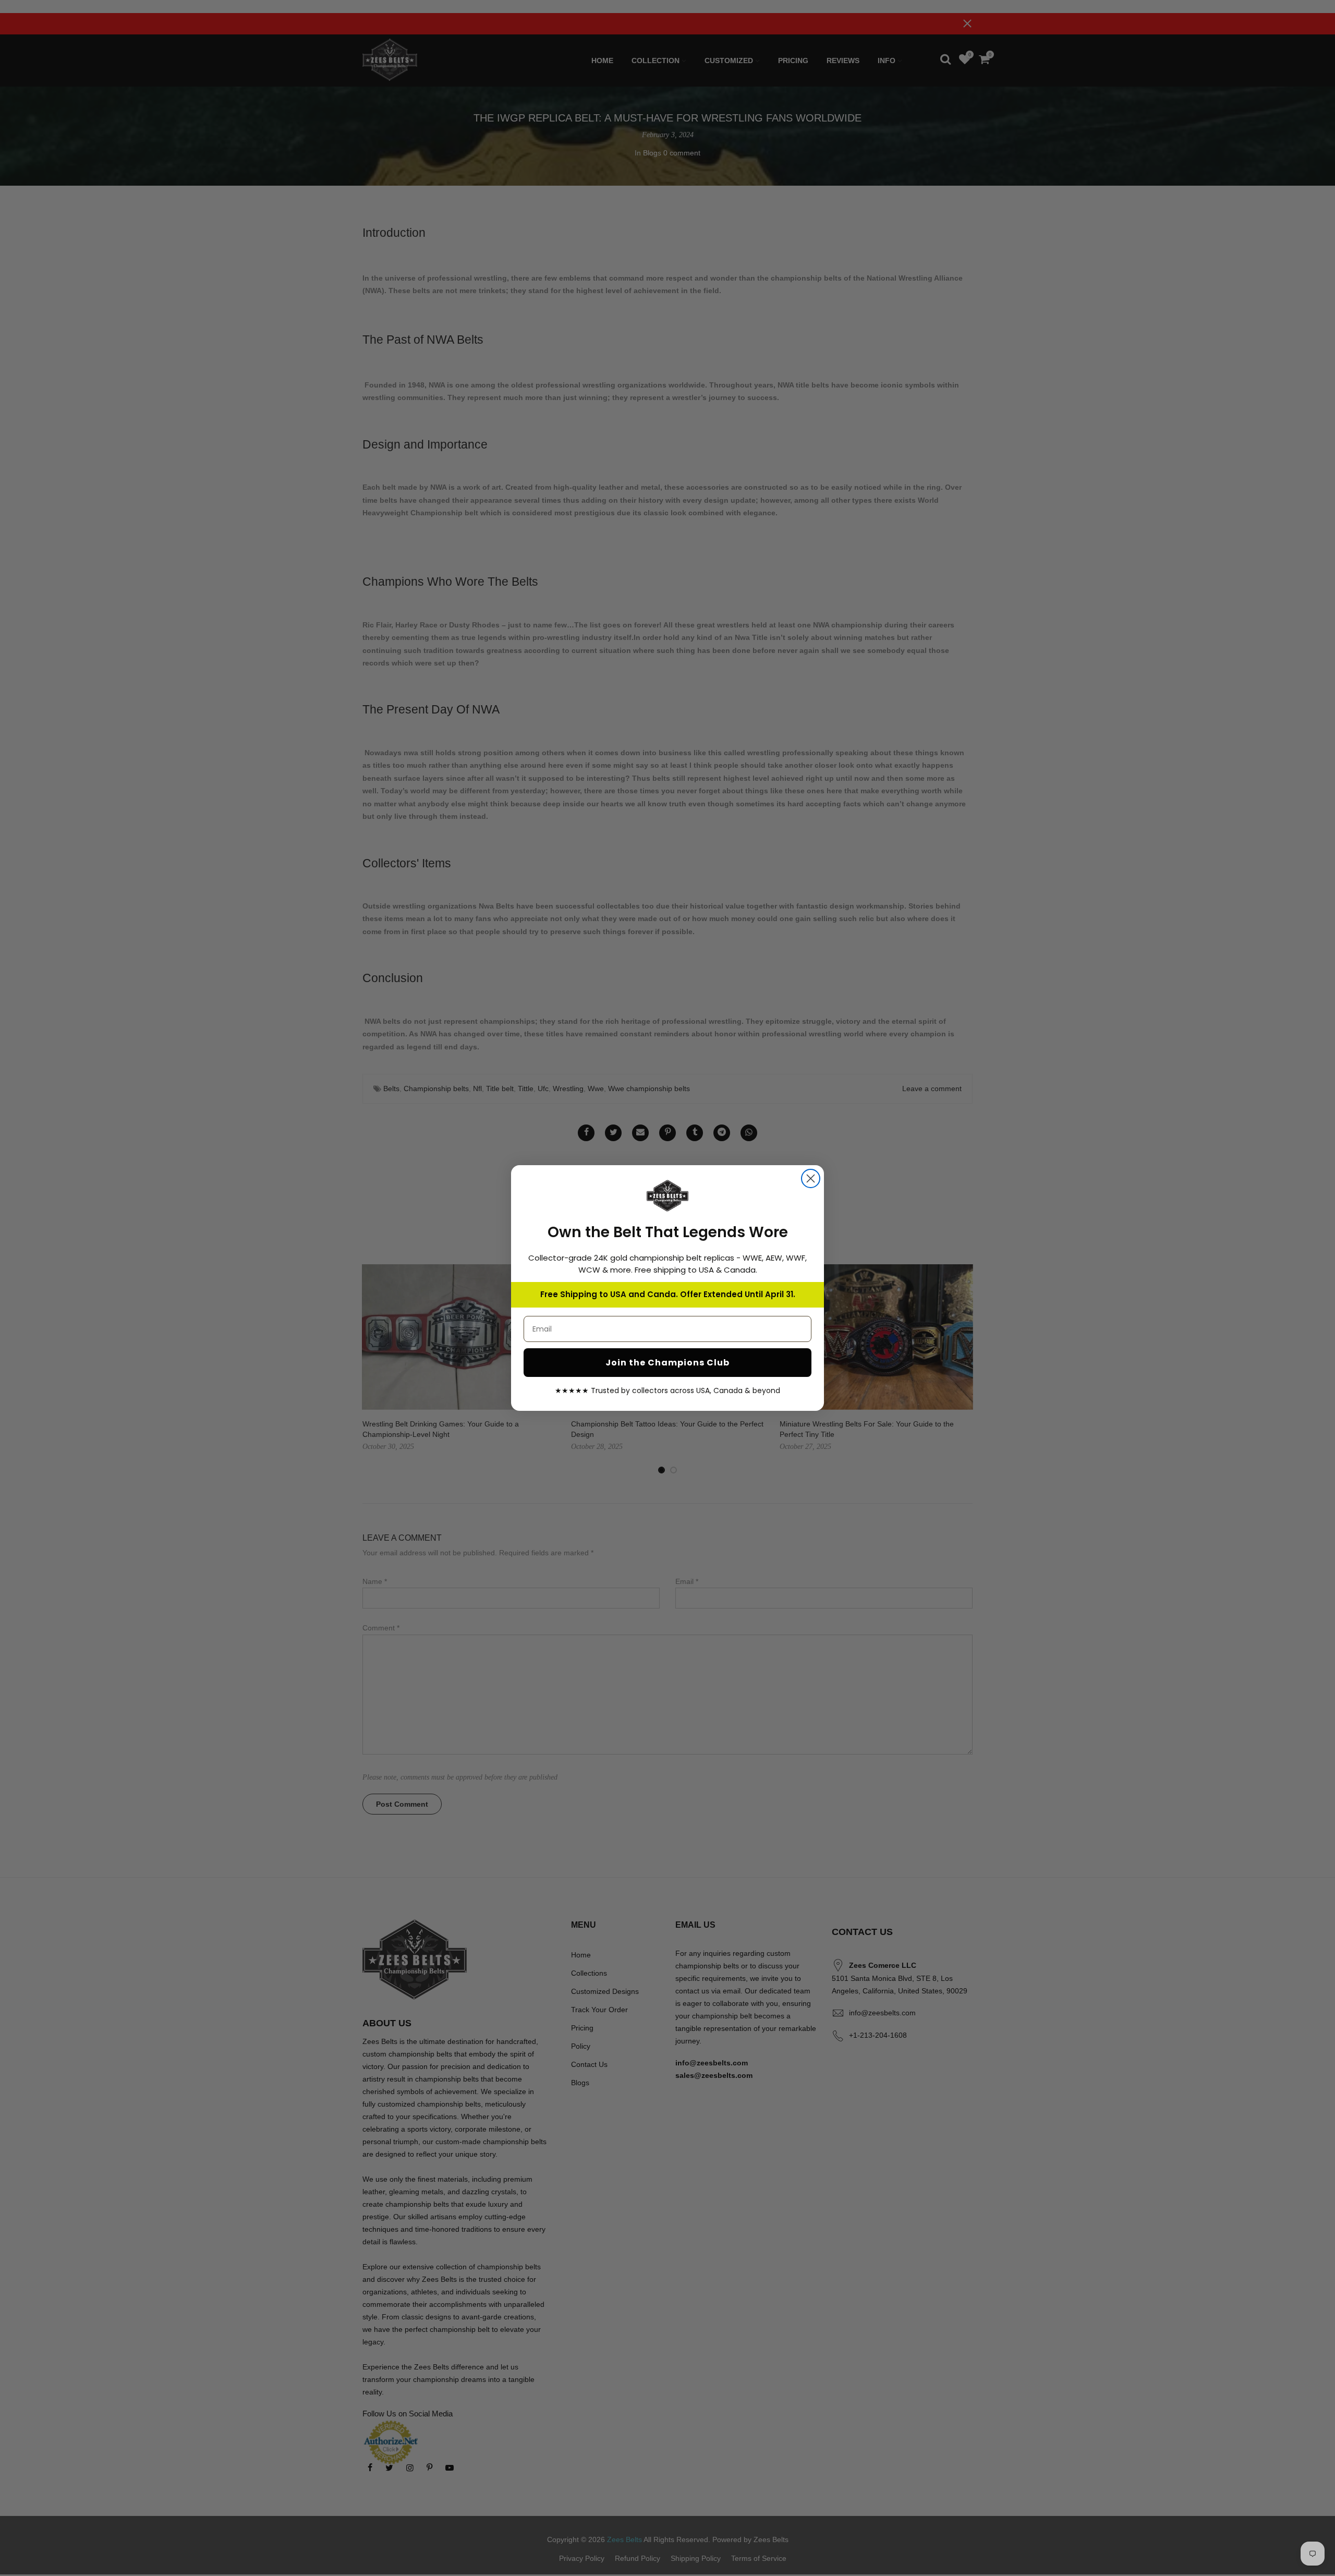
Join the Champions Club (667, 1363)
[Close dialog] (811, 1178)
